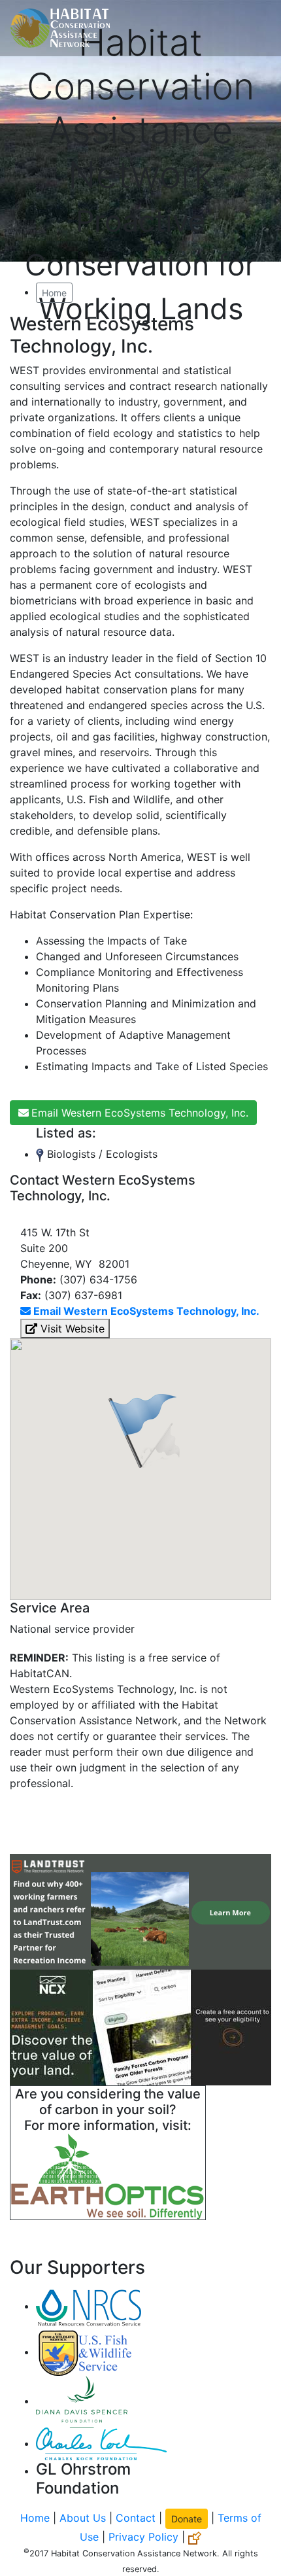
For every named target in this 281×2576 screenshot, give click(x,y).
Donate (187, 2519)
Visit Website (71, 1329)
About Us (83, 2518)
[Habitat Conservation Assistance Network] (60, 28)
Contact (136, 2518)
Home (54, 293)
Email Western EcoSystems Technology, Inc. (140, 1113)
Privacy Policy (143, 2537)
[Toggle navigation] (252, 28)
